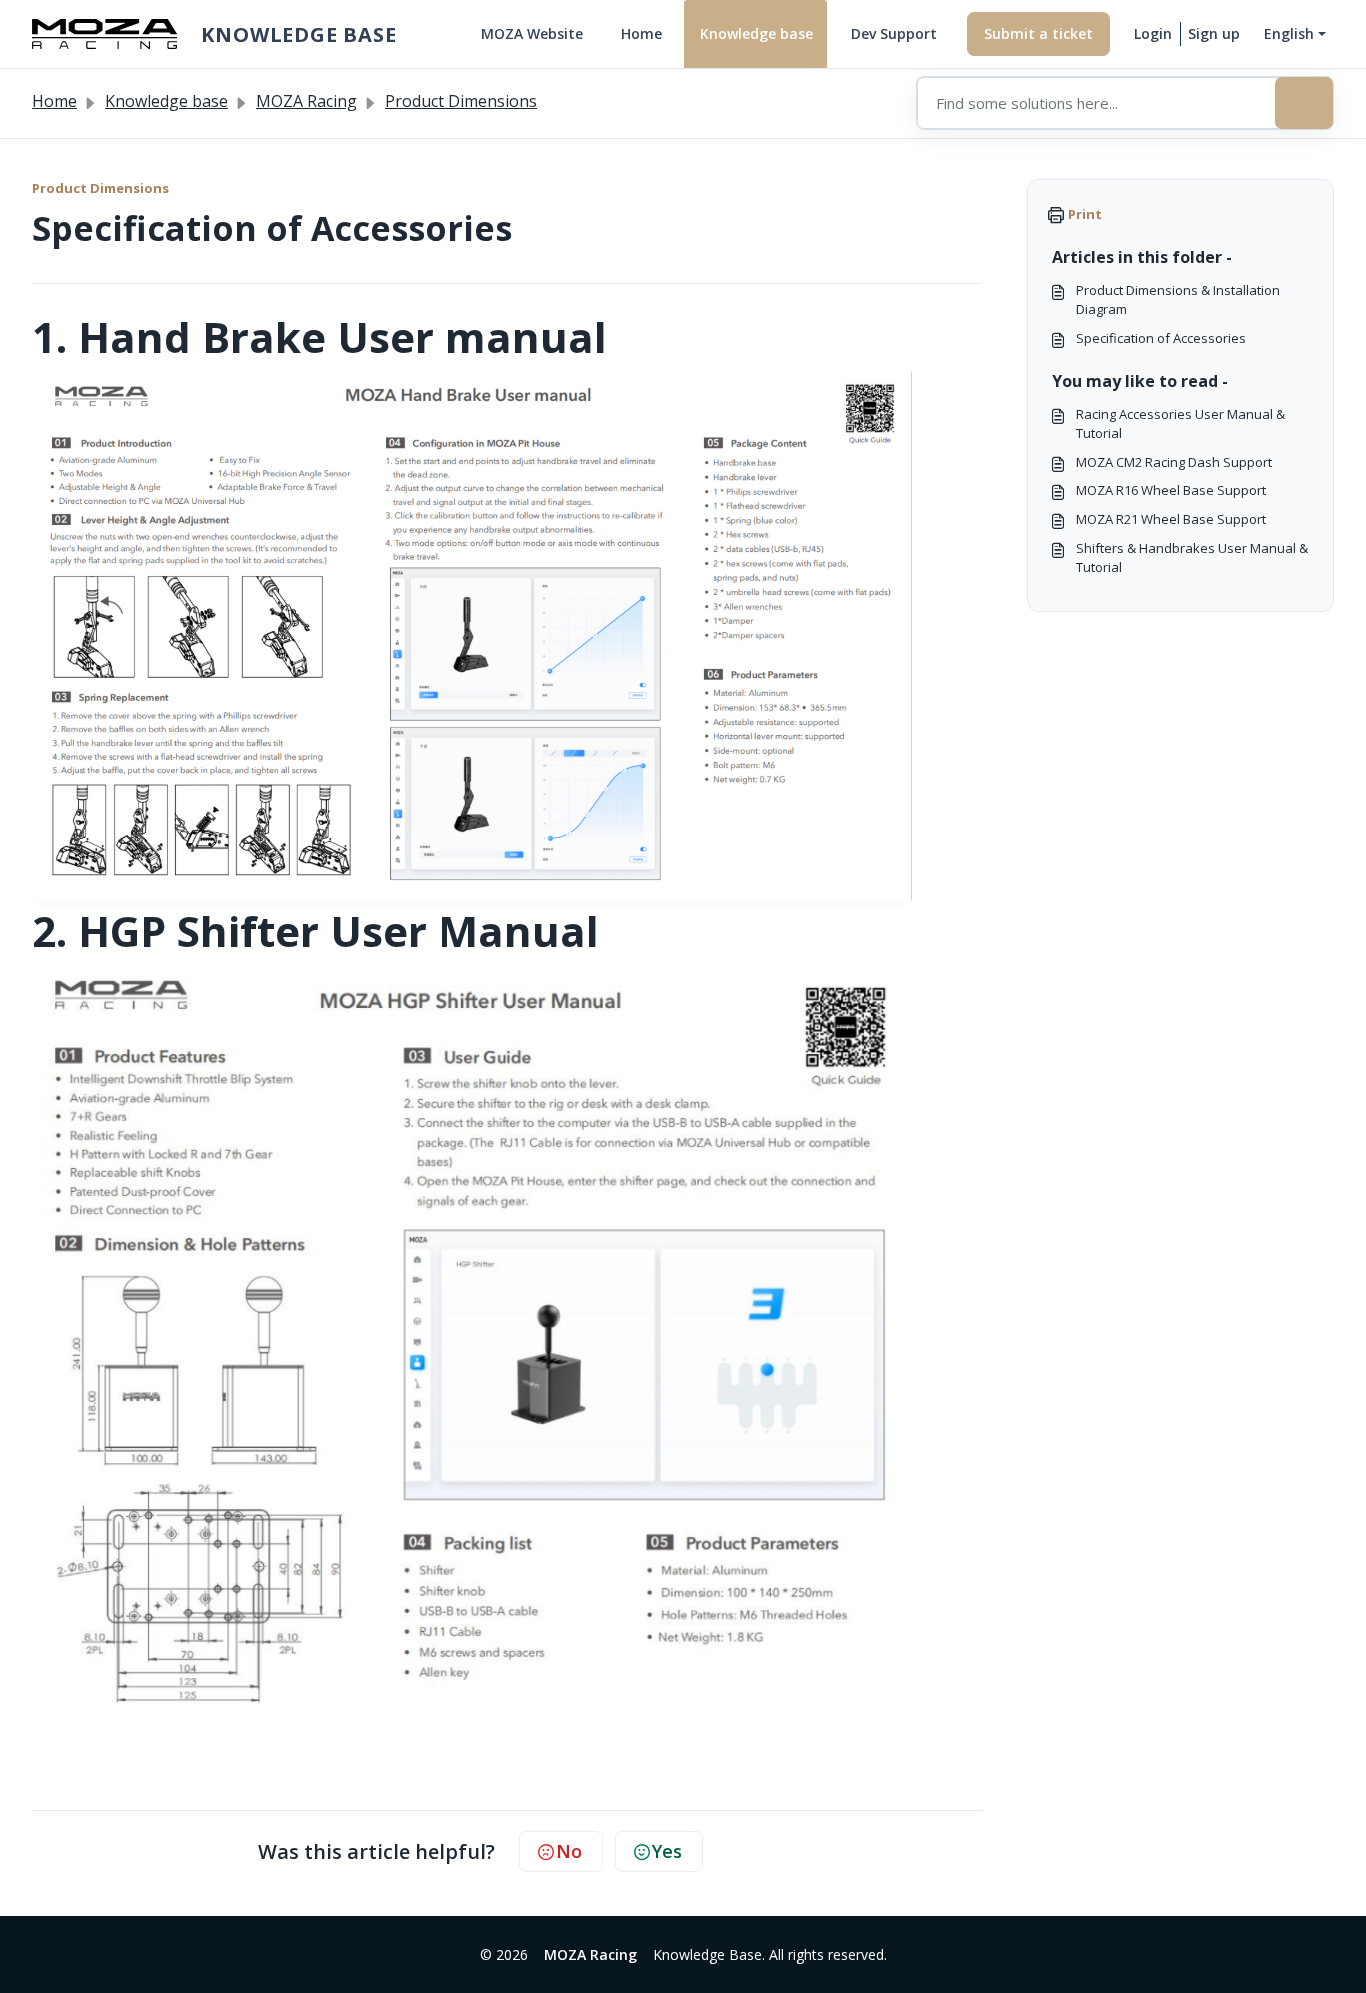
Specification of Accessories (1161, 338)
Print (1085, 214)
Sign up (1214, 33)
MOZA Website (532, 33)
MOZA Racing (306, 101)
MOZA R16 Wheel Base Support (1171, 490)
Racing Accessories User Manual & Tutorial (1180, 423)
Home (641, 33)
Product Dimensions (461, 101)
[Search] (1304, 103)
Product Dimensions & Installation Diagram (1178, 299)
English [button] (1289, 33)
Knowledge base (756, 33)
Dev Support (894, 33)
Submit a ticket (1038, 33)
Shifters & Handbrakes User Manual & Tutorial (1192, 557)
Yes (667, 1851)
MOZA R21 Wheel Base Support (1171, 519)
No (569, 1851)
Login (1153, 33)
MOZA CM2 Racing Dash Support (1174, 462)
